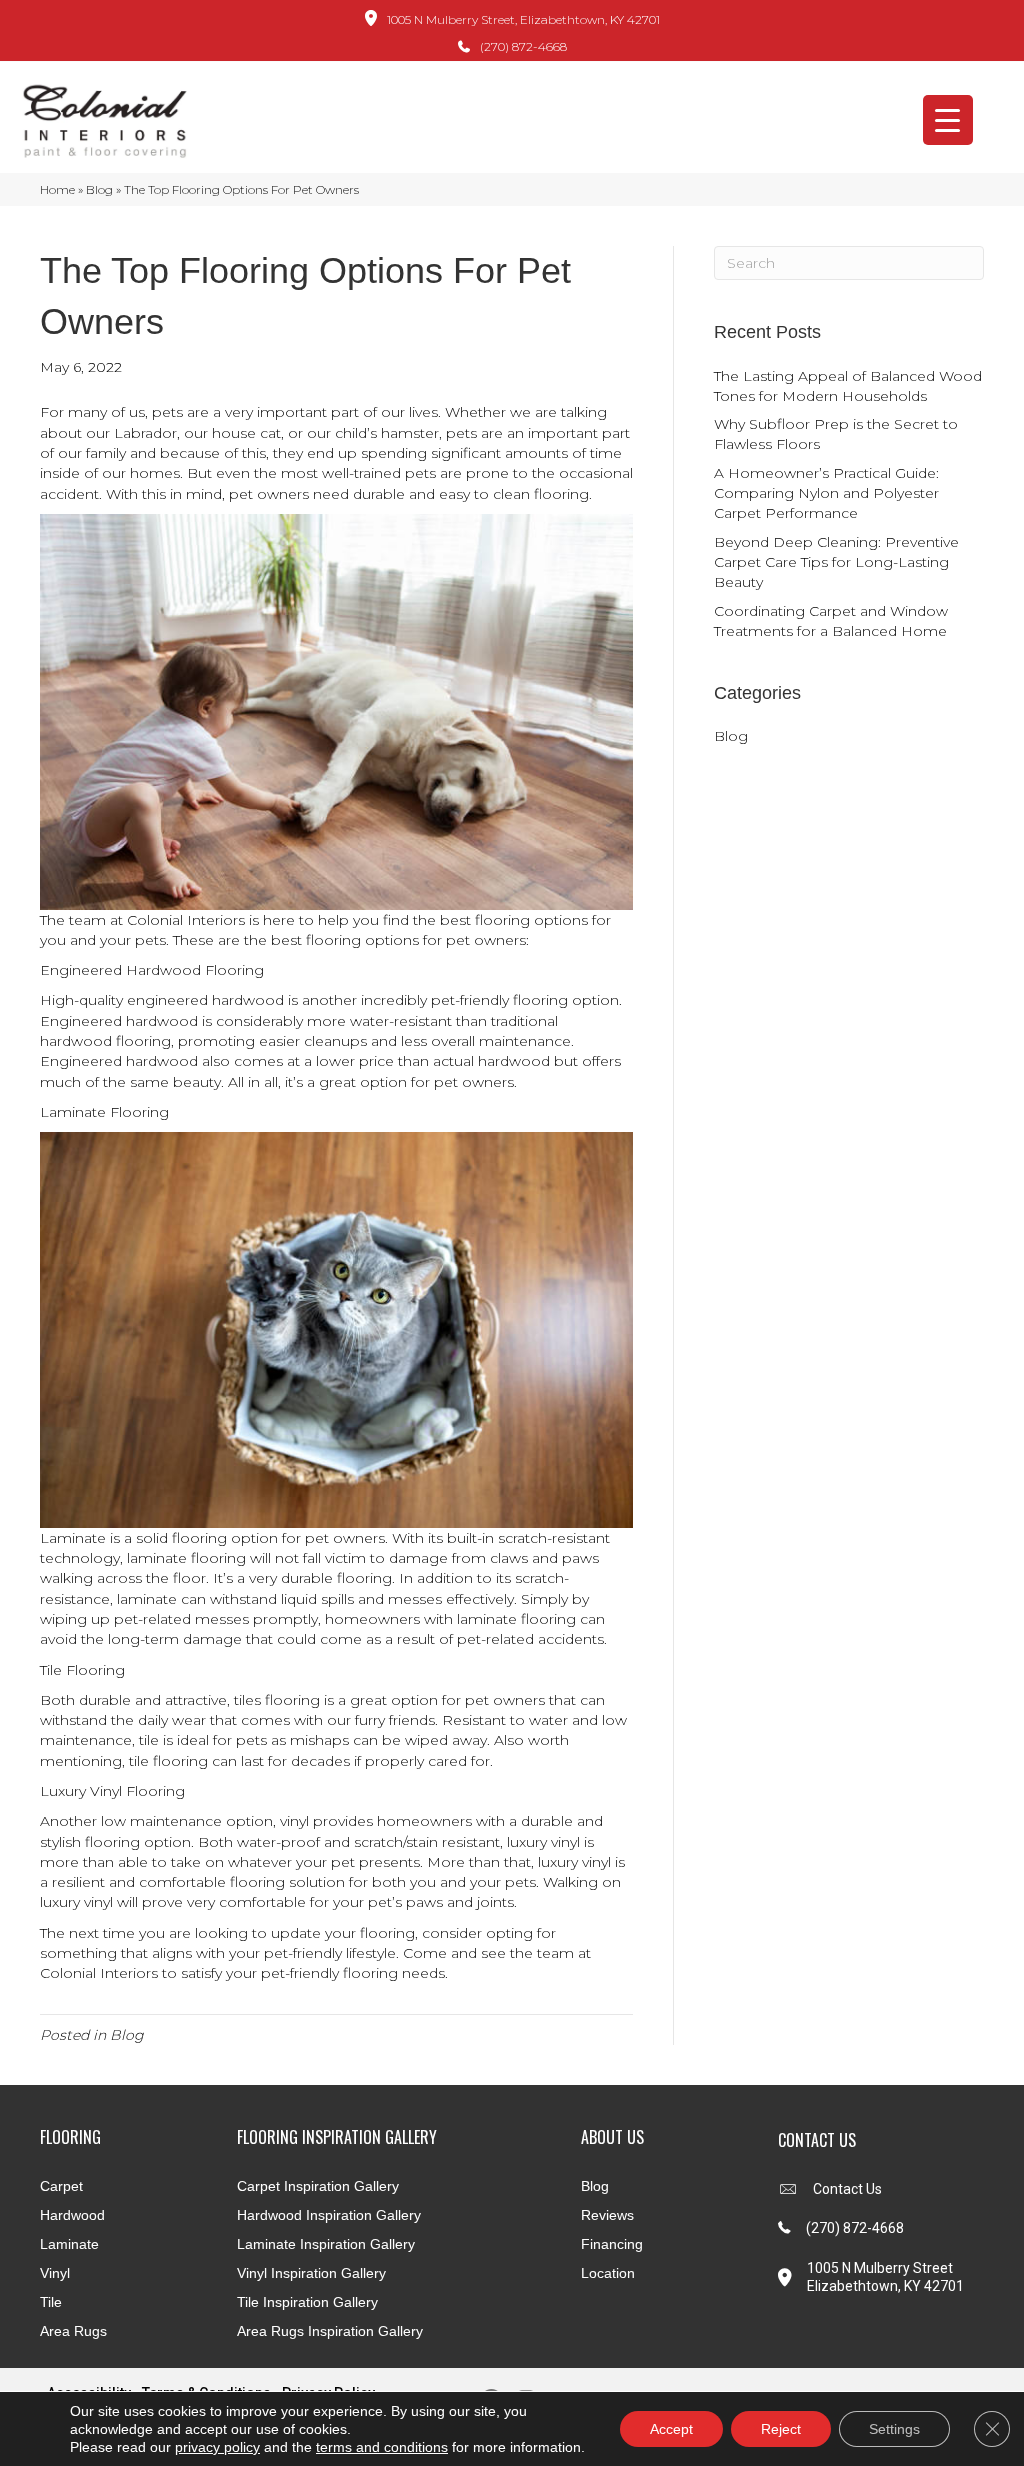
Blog (99, 189)
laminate (147, 1599)
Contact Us (847, 2189)
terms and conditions (382, 2447)
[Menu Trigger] (948, 120)
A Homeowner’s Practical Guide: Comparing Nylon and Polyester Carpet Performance (826, 493)
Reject (781, 2429)
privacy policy (217, 2447)
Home (57, 189)
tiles (247, 1700)
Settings (894, 2429)
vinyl (294, 1821)
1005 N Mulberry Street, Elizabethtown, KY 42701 (523, 19)
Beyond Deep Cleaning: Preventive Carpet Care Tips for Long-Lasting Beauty (836, 562)
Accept (671, 2429)
